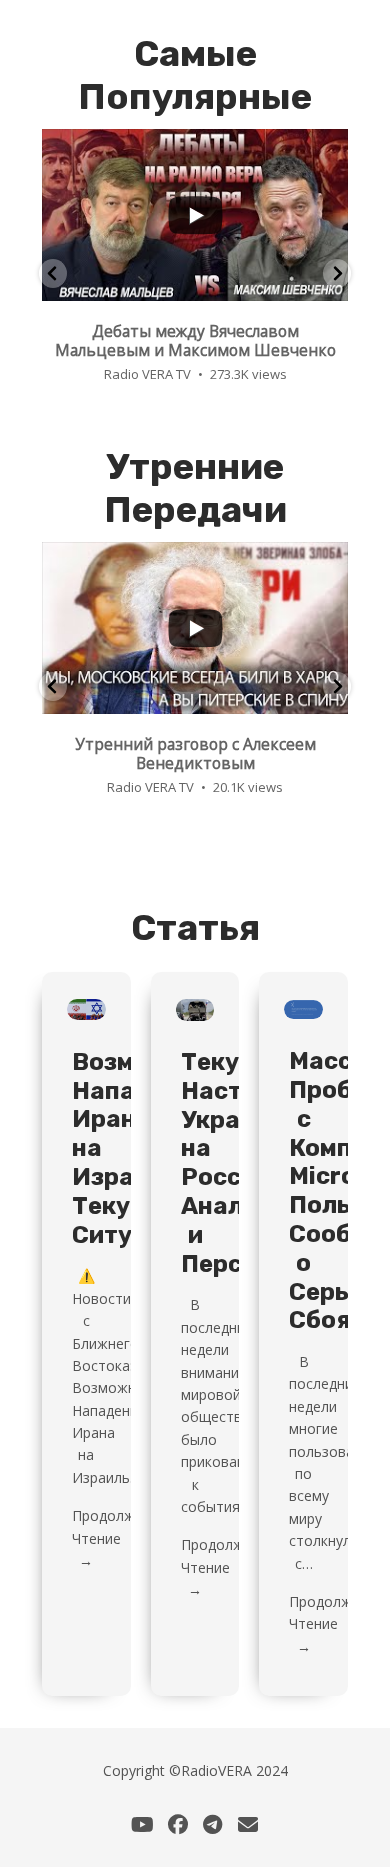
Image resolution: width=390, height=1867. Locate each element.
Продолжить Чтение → (115, 1538)
